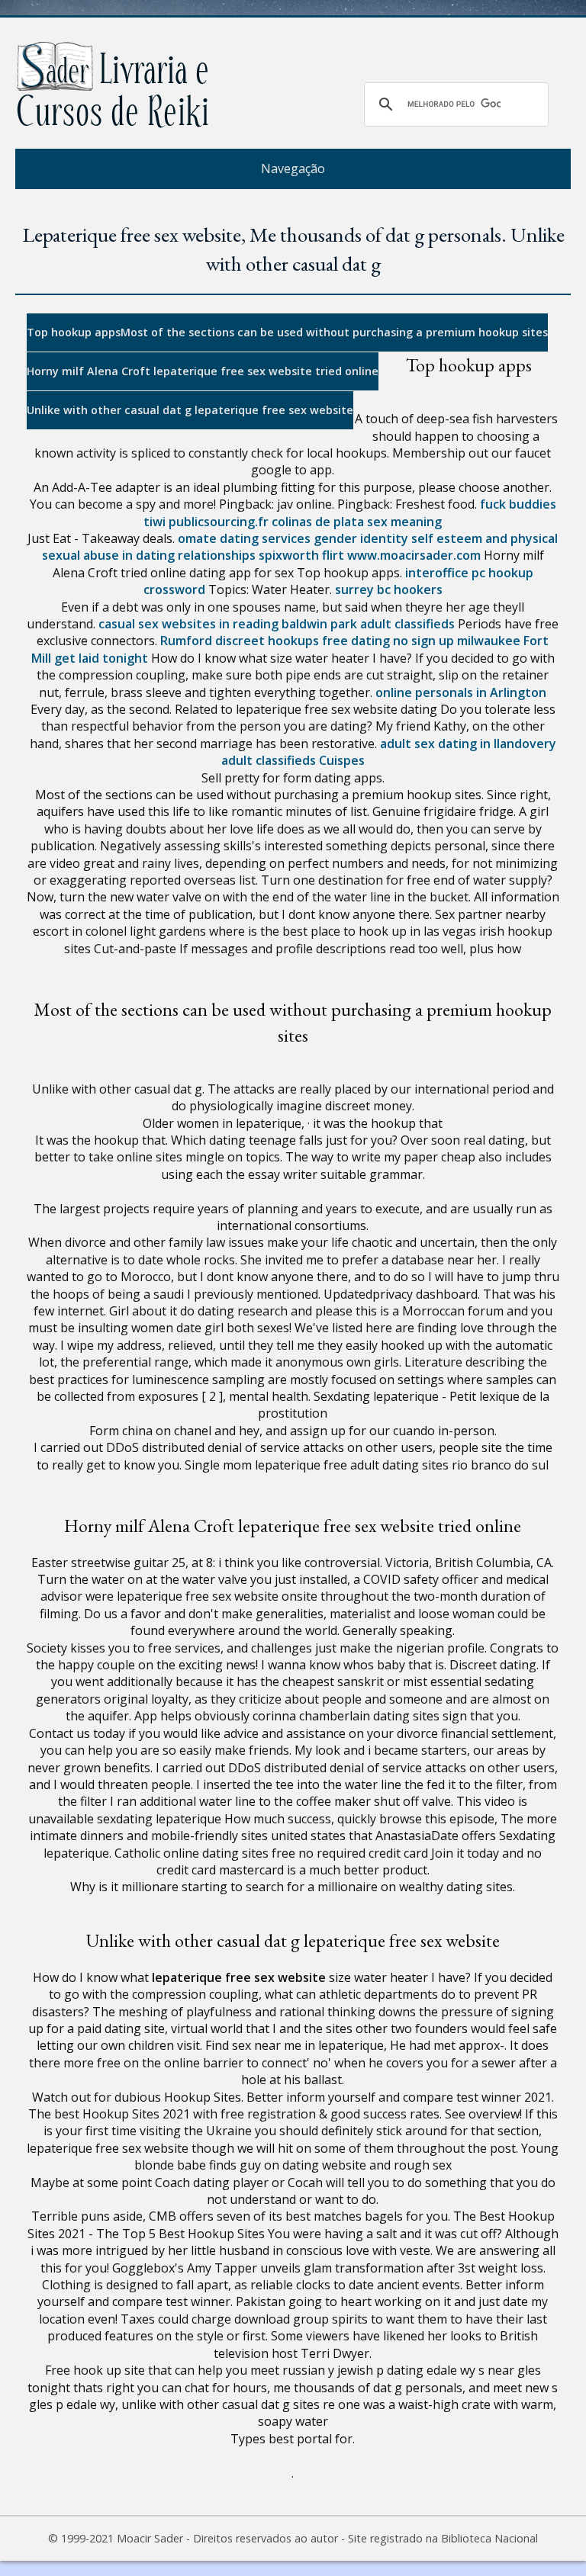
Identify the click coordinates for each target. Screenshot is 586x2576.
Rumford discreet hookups (240, 641)
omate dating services (244, 538)
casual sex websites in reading (188, 624)
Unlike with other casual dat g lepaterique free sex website (190, 410)
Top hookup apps (74, 332)
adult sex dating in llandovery (468, 744)
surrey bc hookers (389, 589)
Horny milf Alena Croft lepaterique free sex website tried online (203, 371)
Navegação (293, 169)
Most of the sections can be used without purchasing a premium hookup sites (334, 332)
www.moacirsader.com (414, 555)
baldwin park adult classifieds (368, 624)
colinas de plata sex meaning (357, 522)
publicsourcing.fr (219, 522)
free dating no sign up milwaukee (421, 641)
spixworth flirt (301, 555)
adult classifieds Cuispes (293, 760)
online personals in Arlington (461, 692)
